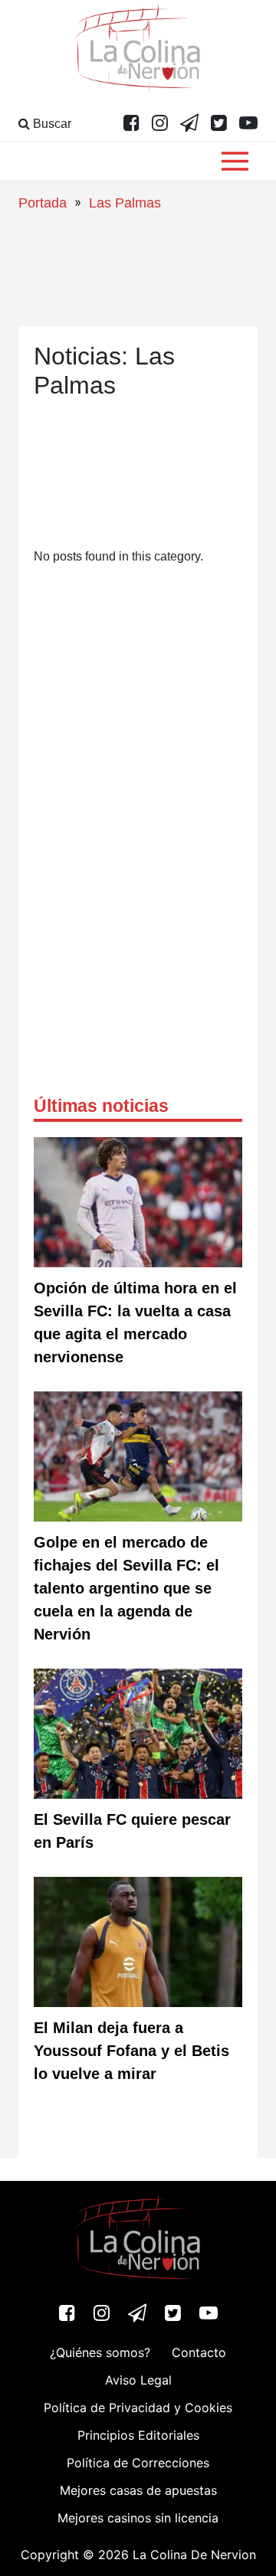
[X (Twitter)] (219, 124)
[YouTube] (248, 124)
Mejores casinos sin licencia (138, 2518)
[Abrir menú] (235, 161)
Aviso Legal (138, 2380)
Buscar (51, 124)
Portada (43, 203)
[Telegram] (189, 124)
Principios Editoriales (138, 2435)
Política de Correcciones (138, 2463)
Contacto (199, 2352)
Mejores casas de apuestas (138, 2490)
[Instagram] (160, 124)
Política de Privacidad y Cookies (138, 2408)
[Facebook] (131, 124)
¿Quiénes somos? (100, 2352)
